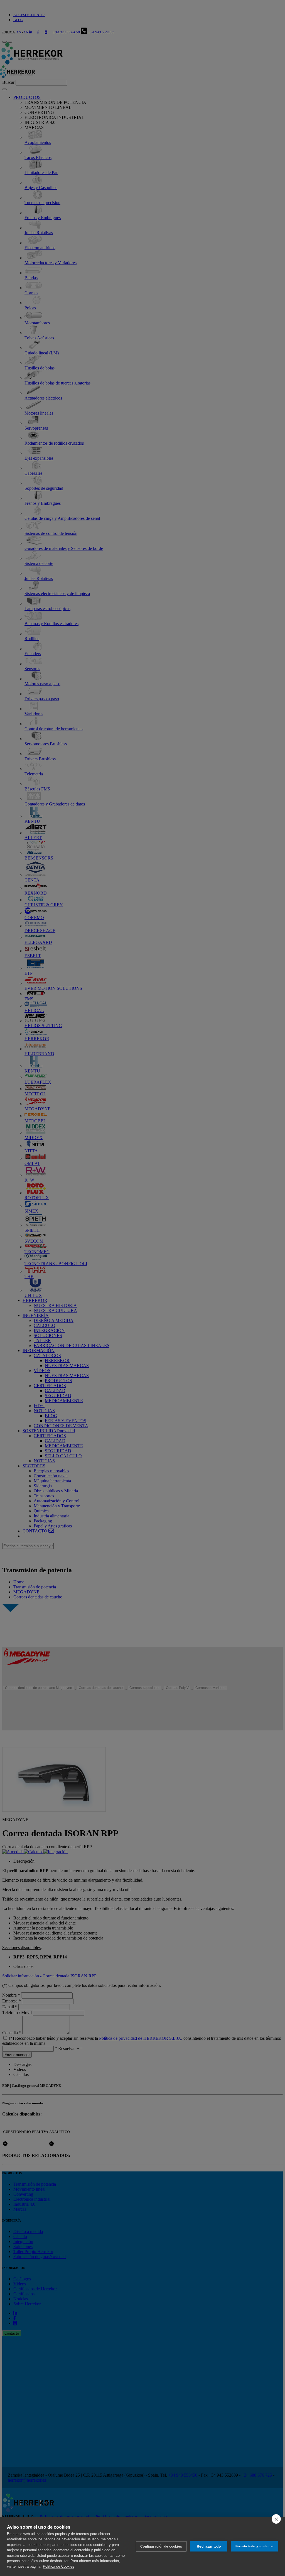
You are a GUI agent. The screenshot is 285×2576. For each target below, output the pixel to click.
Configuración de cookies (161, 2546)
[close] (276, 2519)
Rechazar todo (209, 2546)
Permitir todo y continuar (255, 2546)
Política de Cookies (59, 2566)
